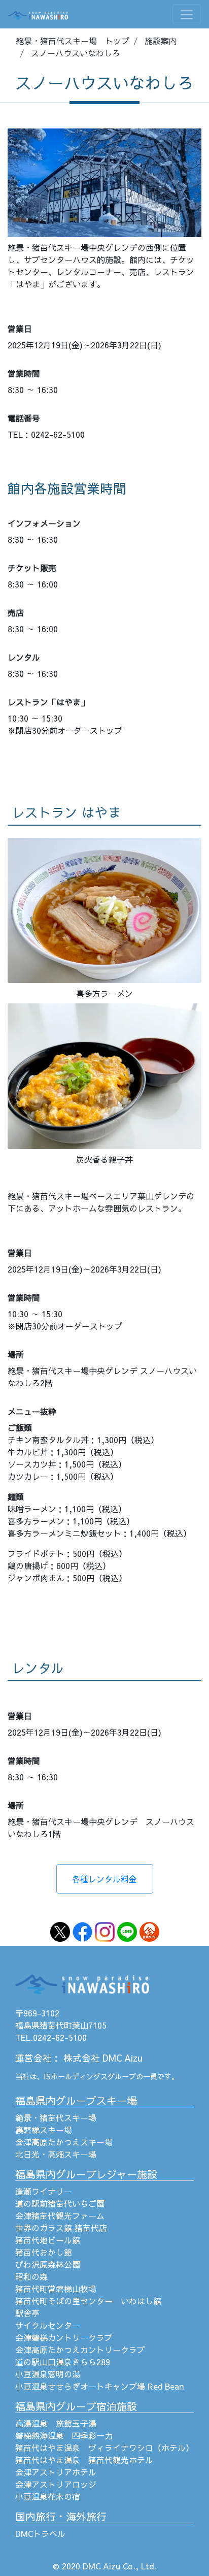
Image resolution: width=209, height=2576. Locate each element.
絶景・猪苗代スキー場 (56, 2117)
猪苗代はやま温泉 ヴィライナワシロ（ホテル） (104, 2448)
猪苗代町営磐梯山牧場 (56, 2289)
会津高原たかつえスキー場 (64, 2142)
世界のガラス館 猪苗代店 (61, 2228)
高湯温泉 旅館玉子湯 (56, 2423)
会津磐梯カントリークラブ (64, 2337)
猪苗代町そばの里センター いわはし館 (88, 2301)
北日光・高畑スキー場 (56, 2154)
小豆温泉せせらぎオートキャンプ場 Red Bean (99, 2386)
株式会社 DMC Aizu (103, 2058)
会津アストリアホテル (56, 2472)
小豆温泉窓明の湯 (48, 2374)
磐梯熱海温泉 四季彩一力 (64, 2435)
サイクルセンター (48, 2325)
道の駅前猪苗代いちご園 (60, 2203)
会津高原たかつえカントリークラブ (80, 2350)
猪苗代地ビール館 (48, 2240)
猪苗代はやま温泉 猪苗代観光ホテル (84, 2460)
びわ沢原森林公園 (48, 2264)
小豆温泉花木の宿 (48, 2496)
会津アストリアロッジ (56, 2484)
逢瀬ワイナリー (44, 2191)
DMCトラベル (40, 2533)
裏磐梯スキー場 (44, 2130)
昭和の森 (31, 2276)
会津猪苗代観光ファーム (60, 2215)
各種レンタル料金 (104, 1879)
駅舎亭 (27, 2313)
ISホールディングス (76, 2076)
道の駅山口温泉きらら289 (63, 2362)
